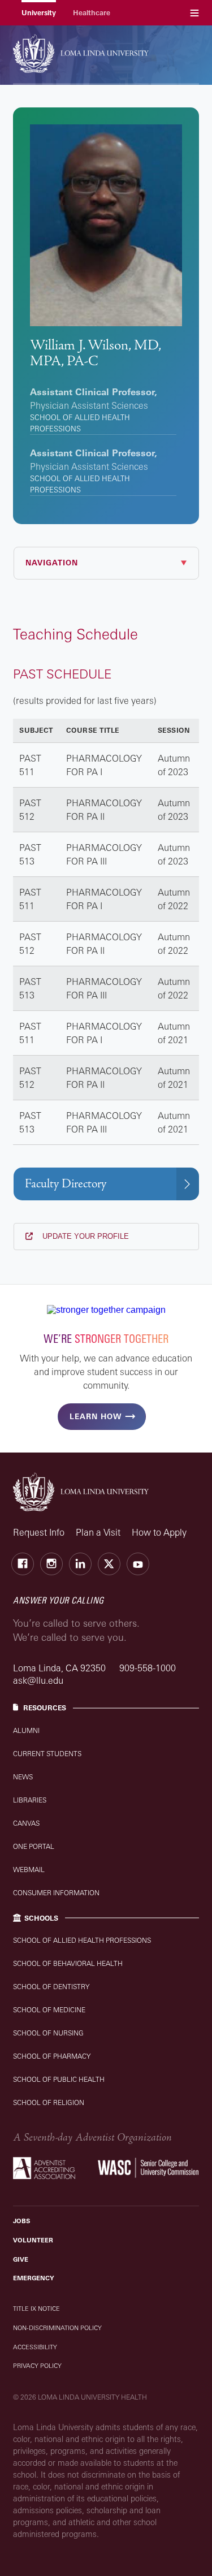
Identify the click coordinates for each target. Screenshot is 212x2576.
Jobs (21, 2221)
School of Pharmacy (52, 2056)
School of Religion (49, 2102)
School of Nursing (48, 2033)
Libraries (30, 1800)
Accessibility (35, 2347)
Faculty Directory (66, 1184)
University (39, 13)
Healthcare (92, 13)
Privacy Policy (37, 2366)
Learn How (96, 1416)
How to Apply (159, 1532)
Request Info (39, 1532)
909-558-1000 (148, 1668)
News (23, 1777)
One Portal (34, 1846)
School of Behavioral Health (68, 1963)
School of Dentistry (51, 1987)
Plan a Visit (98, 1532)
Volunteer (33, 2240)
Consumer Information (56, 1893)
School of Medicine (49, 2010)
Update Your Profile (85, 1236)
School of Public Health (59, 2079)
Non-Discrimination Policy (57, 2328)
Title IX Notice (36, 2309)
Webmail (29, 1870)
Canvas (26, 1823)
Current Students (47, 1754)
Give (21, 2259)
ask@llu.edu (38, 1680)
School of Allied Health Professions (82, 1940)
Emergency (34, 2278)
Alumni (26, 1730)
